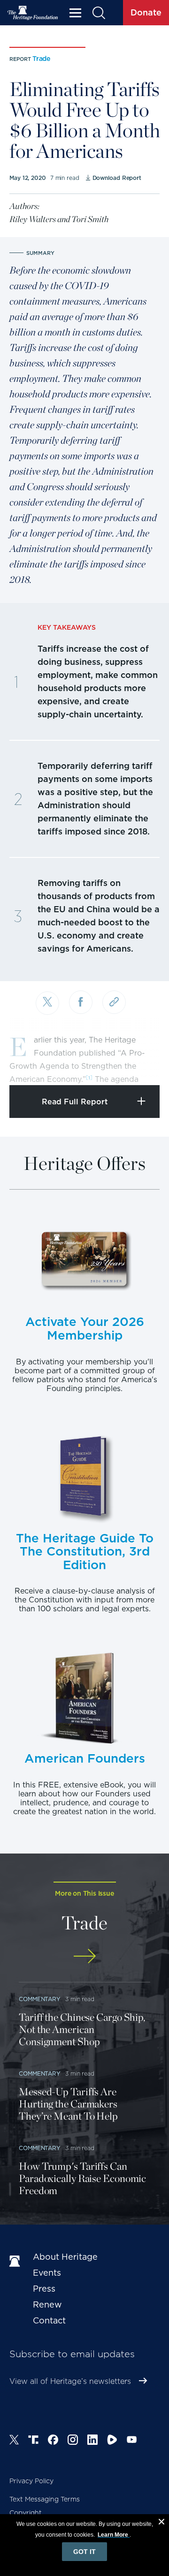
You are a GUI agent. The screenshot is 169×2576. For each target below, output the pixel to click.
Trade (41, 59)
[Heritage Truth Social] (33, 2441)
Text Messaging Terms (45, 2499)
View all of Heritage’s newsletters (70, 2381)
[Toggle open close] (140, 1065)
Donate (146, 12)
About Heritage (65, 2257)
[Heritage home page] (16, 2262)
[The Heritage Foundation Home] (33, 13)
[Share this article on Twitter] (47, 1003)
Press (44, 2289)
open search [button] (98, 13)
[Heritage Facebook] (53, 2441)
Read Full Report (75, 1102)
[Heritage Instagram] (73, 2441)
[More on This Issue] (84, 1956)
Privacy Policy (31, 2481)
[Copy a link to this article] (114, 1002)
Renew (47, 2304)
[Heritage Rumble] (112, 2441)
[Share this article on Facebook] (81, 1002)
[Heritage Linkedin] (92, 2441)
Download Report (117, 178)
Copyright (26, 2513)
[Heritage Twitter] (14, 2441)
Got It (84, 2552)
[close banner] (161, 2523)
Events (47, 2273)
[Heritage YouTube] (132, 2441)
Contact (49, 2320)
